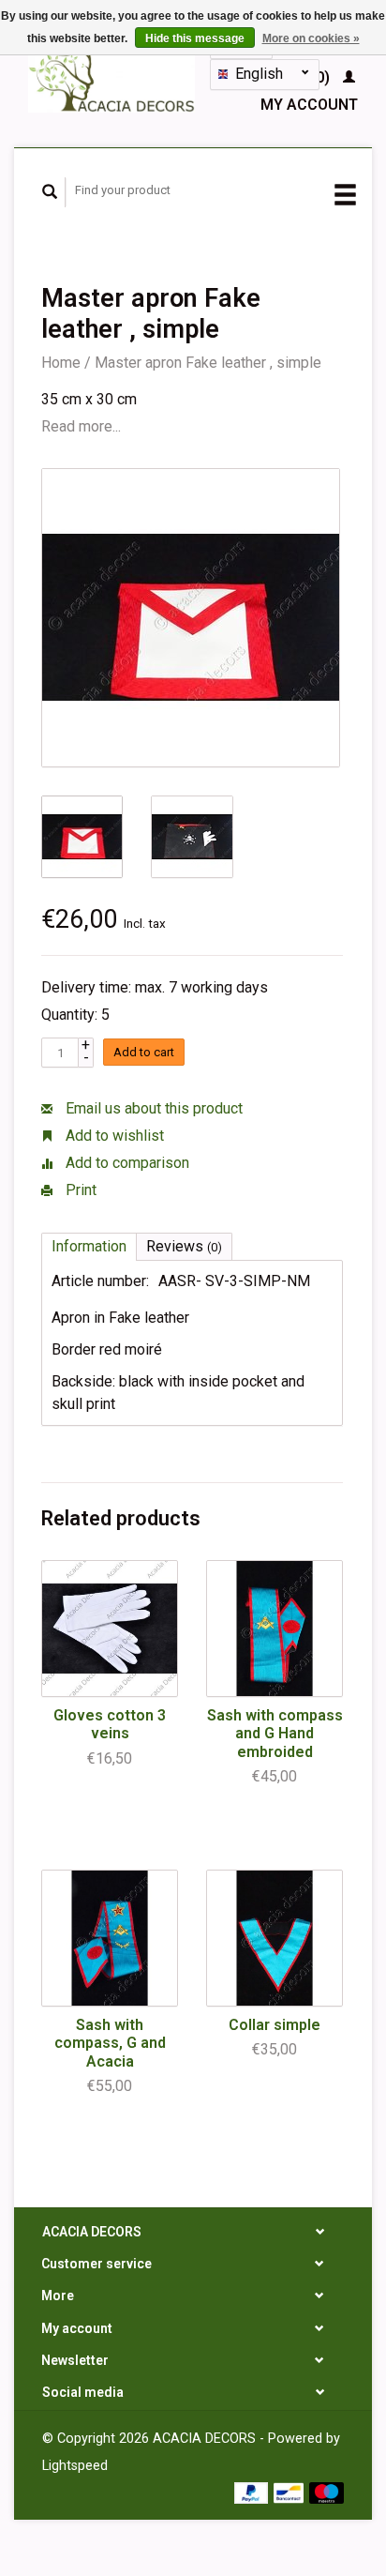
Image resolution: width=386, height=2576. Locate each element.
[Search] (50, 192)
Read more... (81, 426)
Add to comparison (126, 1163)
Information (89, 1246)
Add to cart (144, 1052)
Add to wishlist (113, 1136)
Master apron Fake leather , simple (208, 363)
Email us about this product (152, 1108)
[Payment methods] (253, 2491)
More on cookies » (311, 38)
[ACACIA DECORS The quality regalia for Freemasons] (112, 73)
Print (79, 1190)
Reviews (184, 1246)
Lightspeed (75, 2466)
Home (61, 363)
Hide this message (195, 38)
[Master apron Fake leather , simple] (191, 618)
